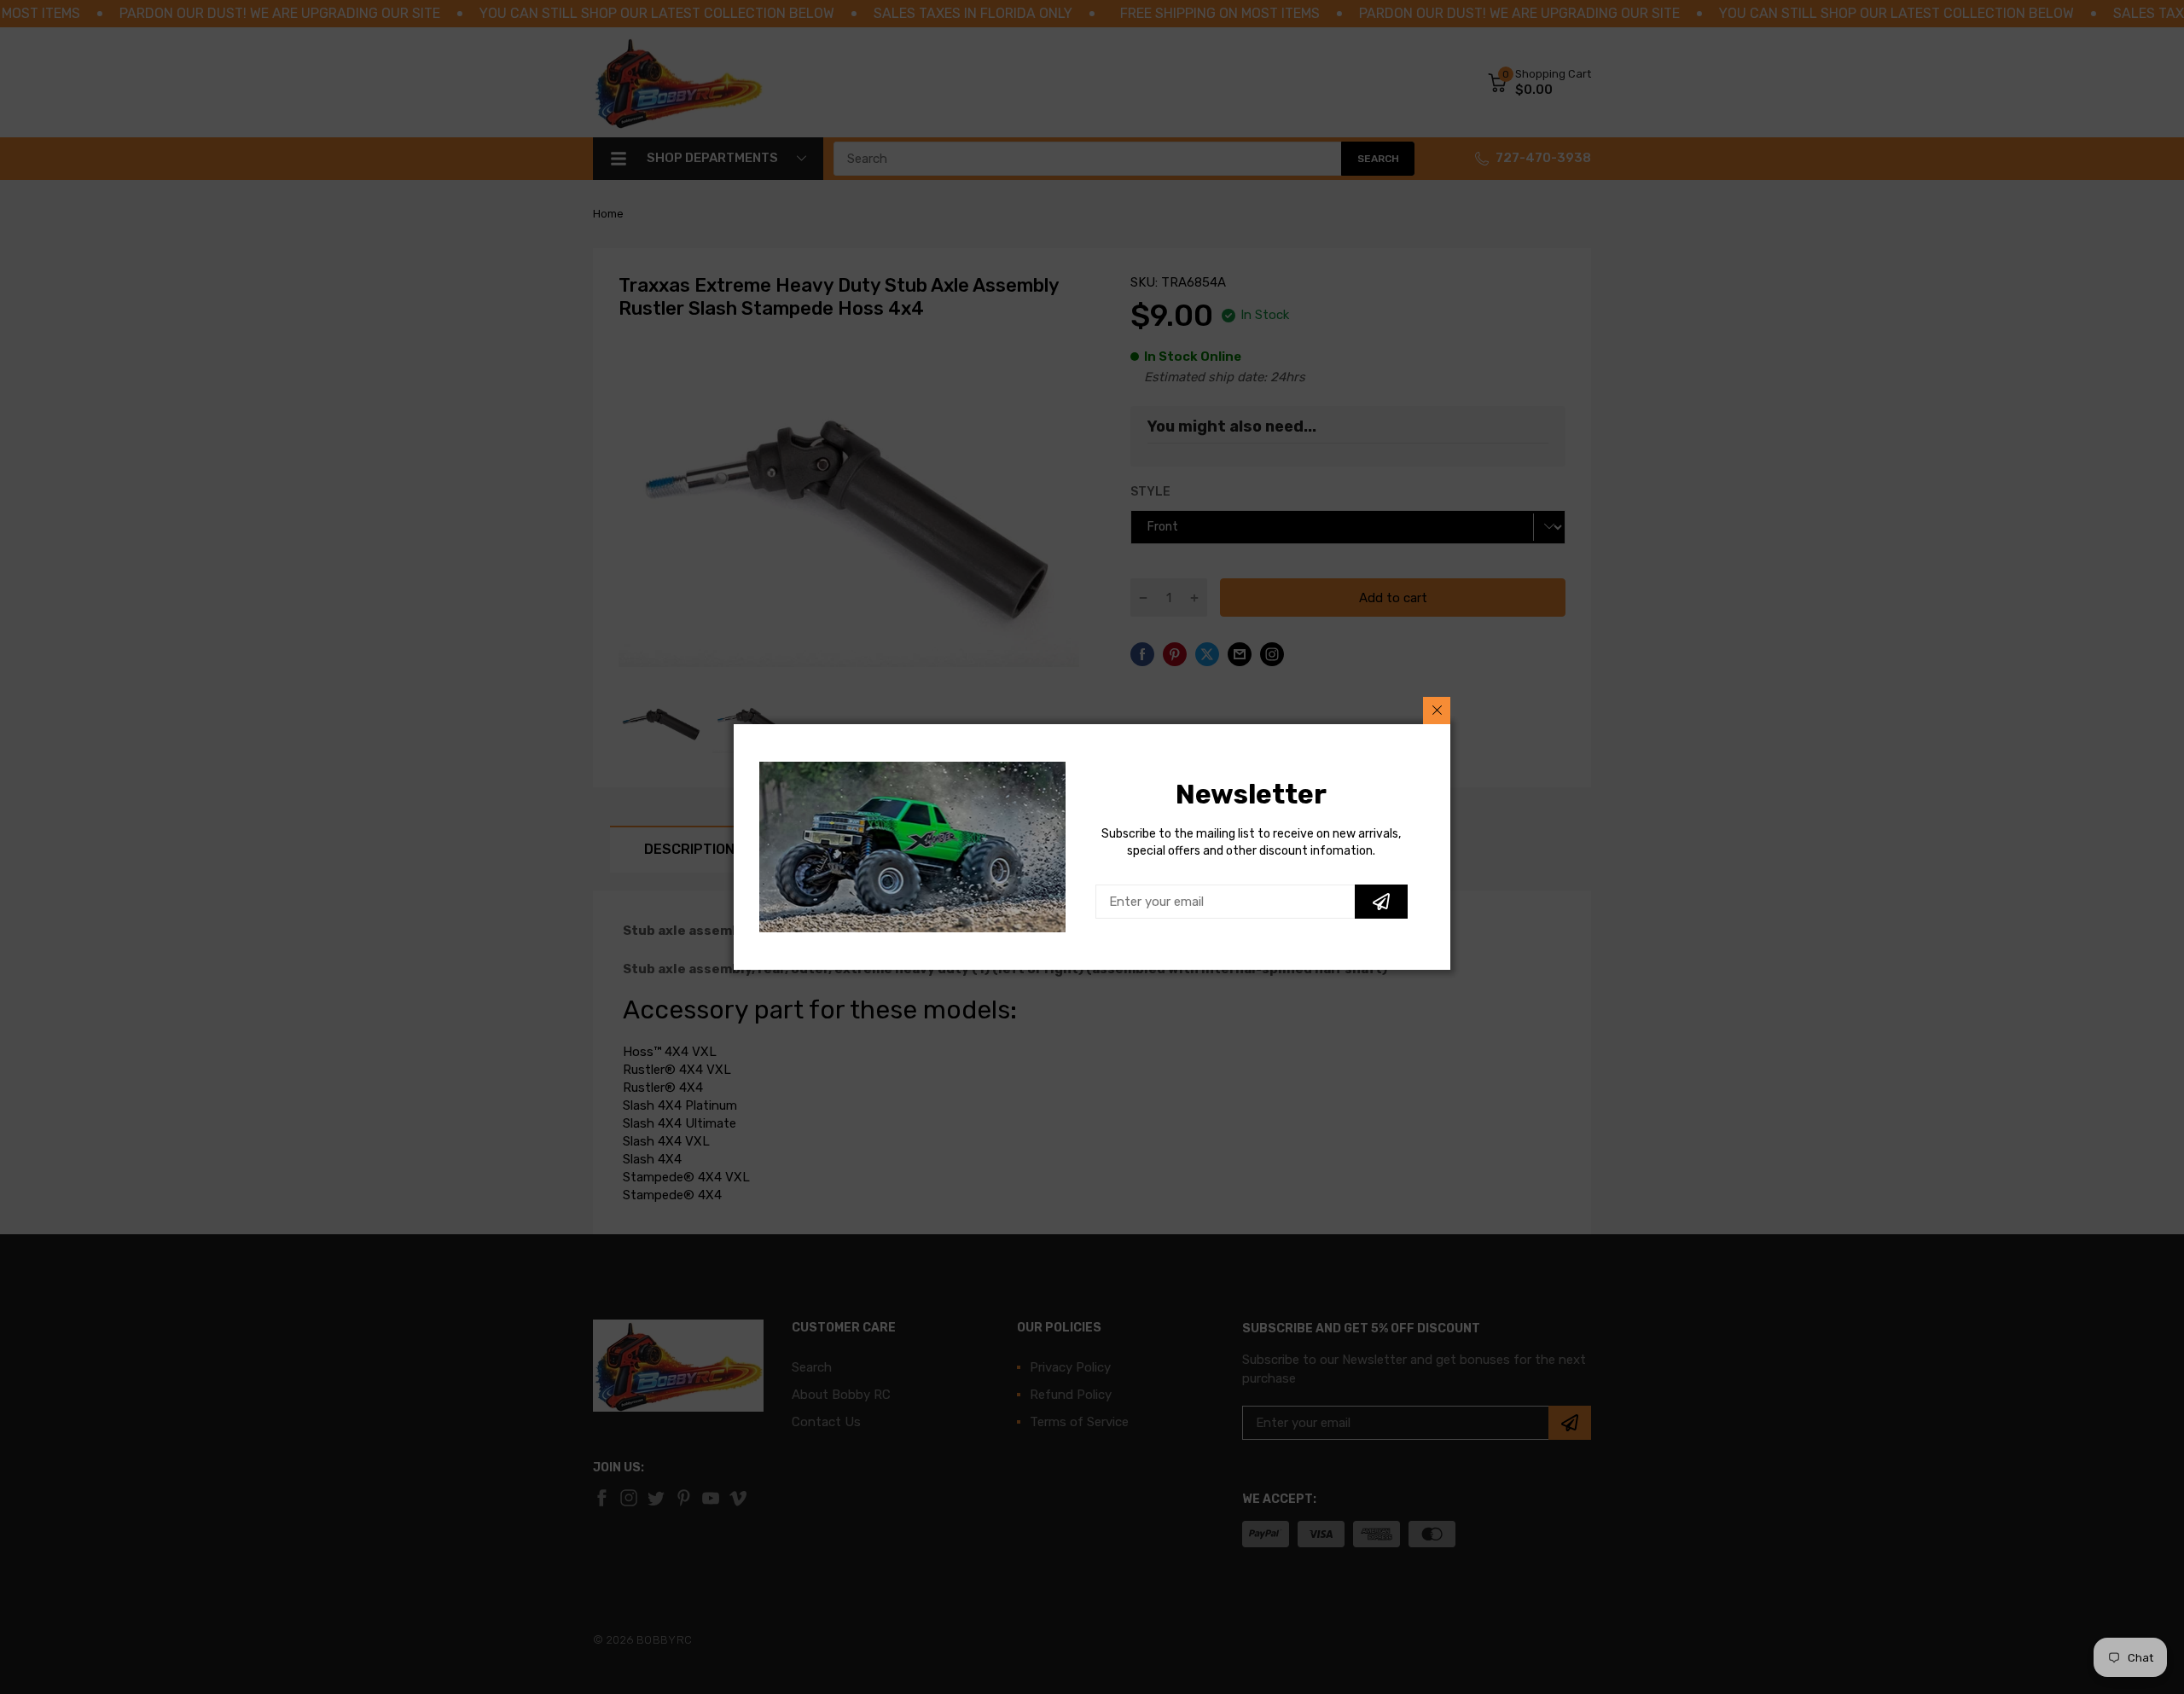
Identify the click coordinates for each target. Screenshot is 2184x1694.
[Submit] (1381, 902)
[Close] (1437, 711)
